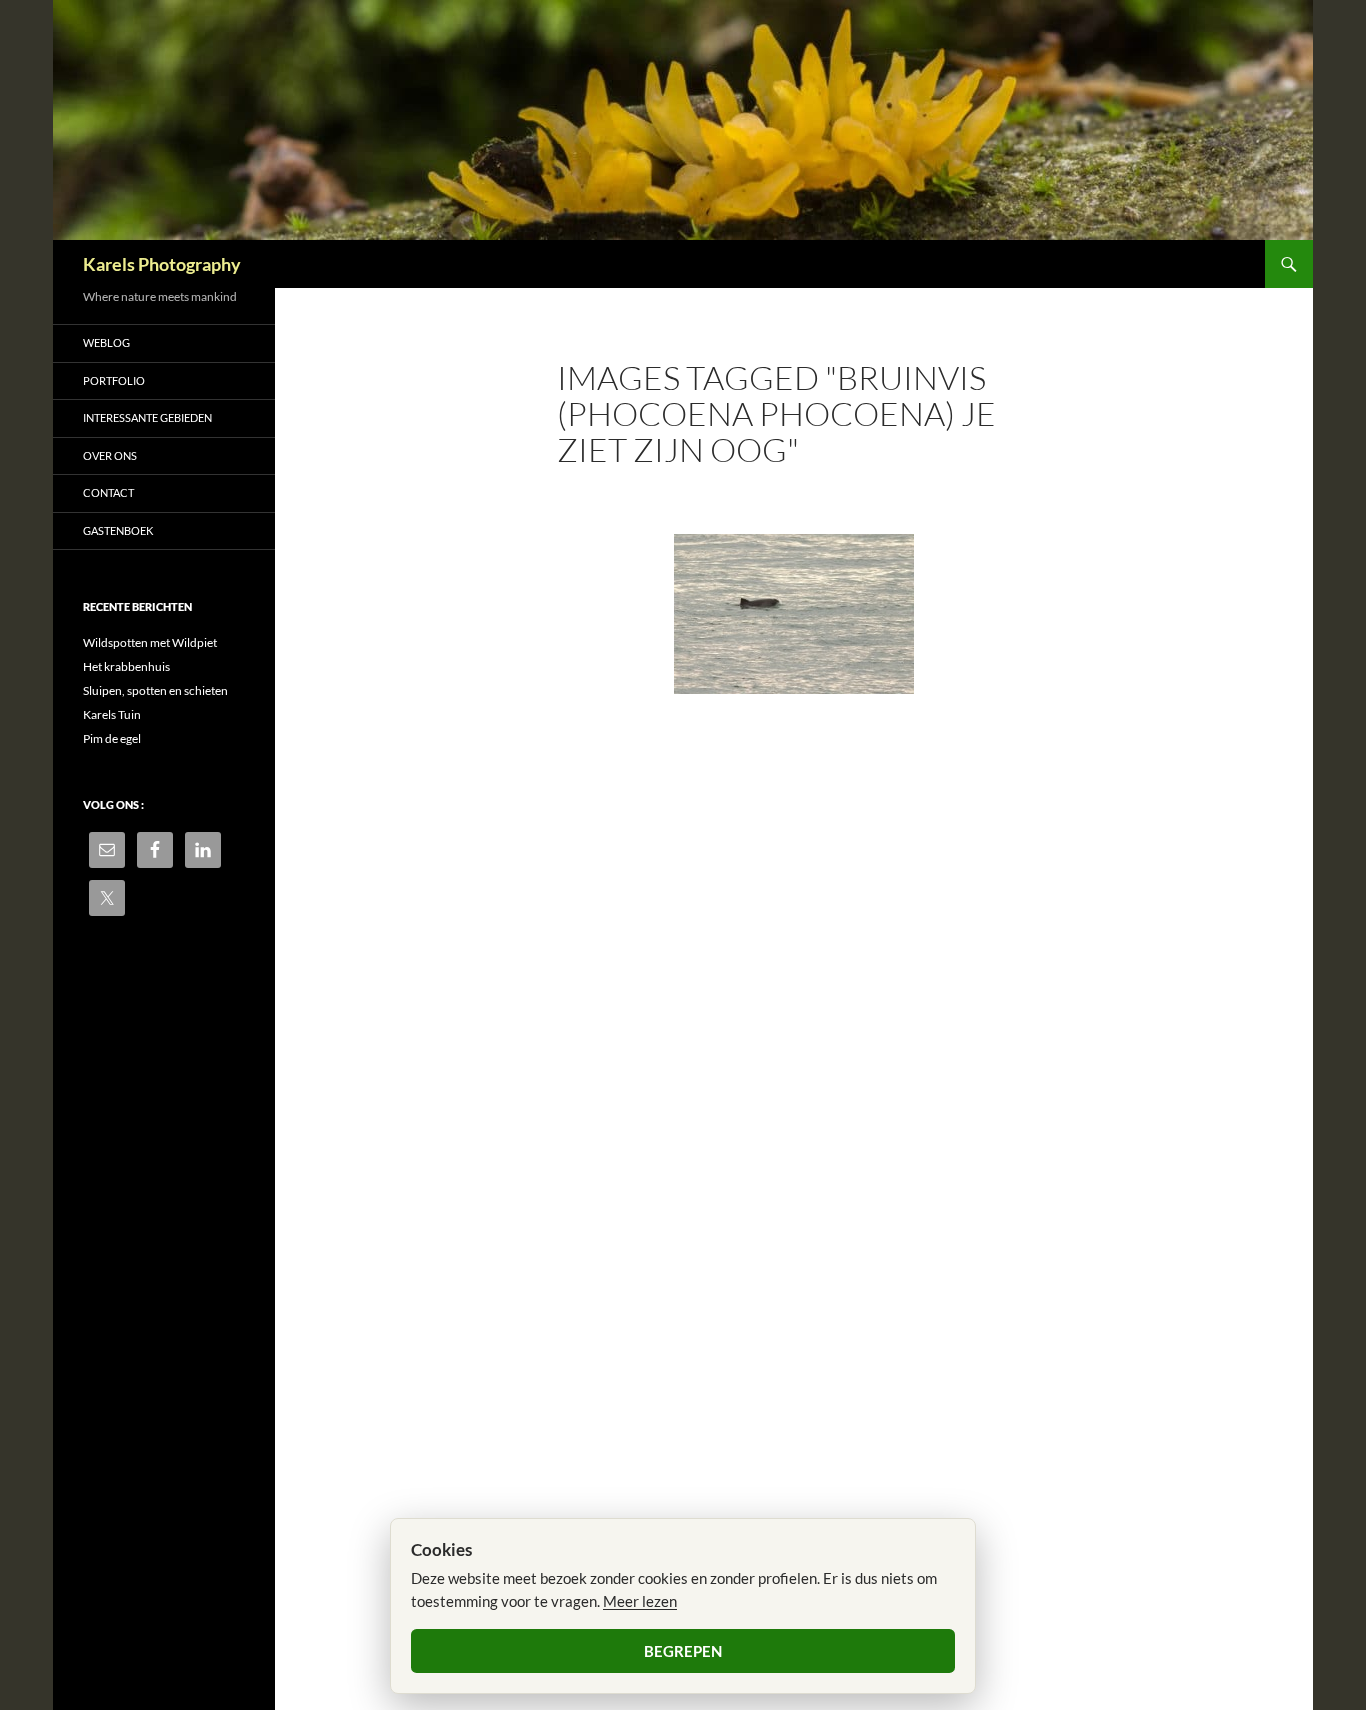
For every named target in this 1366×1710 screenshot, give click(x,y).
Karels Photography (162, 264)
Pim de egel (112, 738)
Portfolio (114, 380)
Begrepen (683, 1651)
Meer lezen (640, 1601)
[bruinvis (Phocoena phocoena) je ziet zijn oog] (794, 614)
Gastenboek (118, 530)
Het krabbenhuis (126, 666)
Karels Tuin (112, 714)
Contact (108, 492)
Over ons (110, 455)
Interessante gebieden (147, 417)
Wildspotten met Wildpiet (150, 642)
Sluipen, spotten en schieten (155, 690)
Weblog (106, 342)
